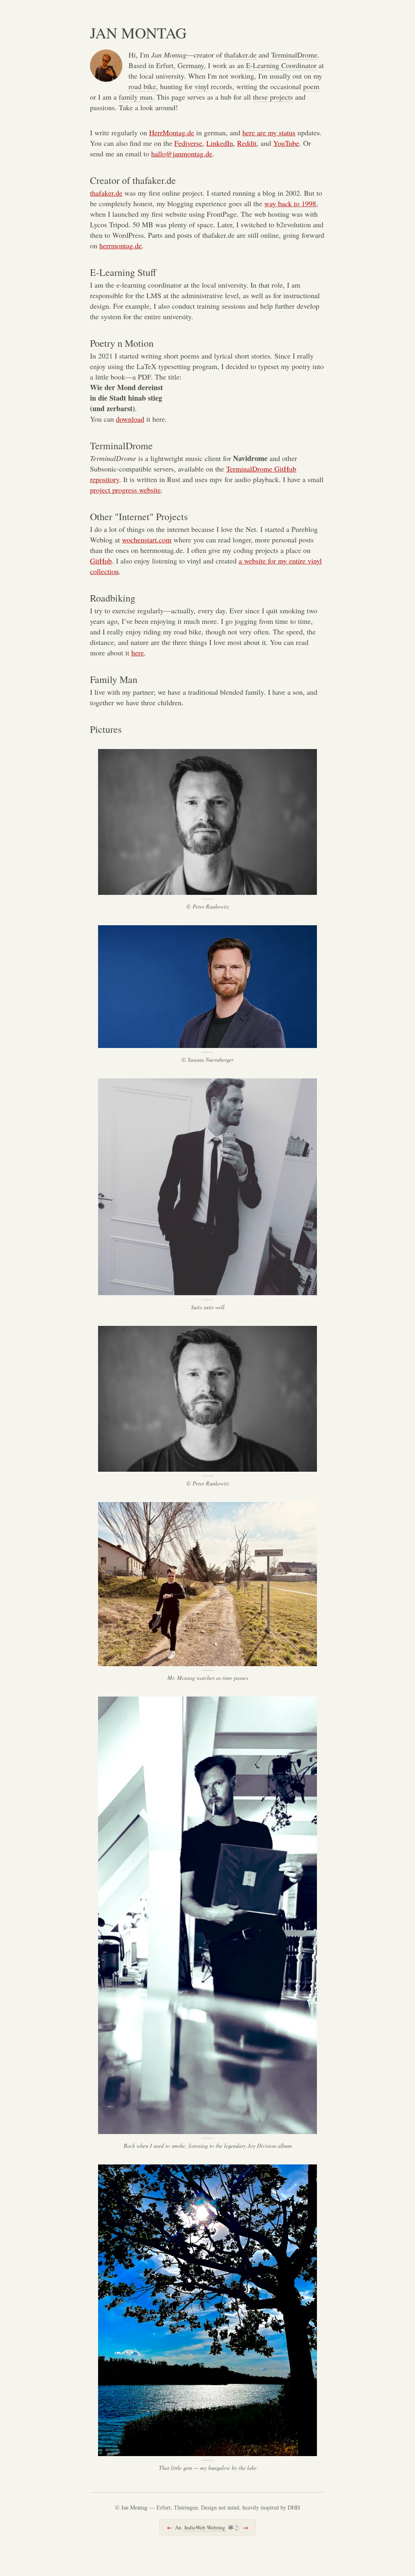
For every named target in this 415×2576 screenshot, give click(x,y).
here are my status (269, 132)
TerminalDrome (294, 55)
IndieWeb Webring (205, 2527)
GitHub (101, 561)
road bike (142, 86)
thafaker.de (240, 55)
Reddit (247, 143)
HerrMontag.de (172, 132)
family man (136, 97)
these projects (273, 97)
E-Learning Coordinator (281, 65)
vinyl (202, 86)
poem (311, 86)
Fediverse (188, 143)
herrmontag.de (121, 245)
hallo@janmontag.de (182, 154)
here (138, 653)
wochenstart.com (147, 540)
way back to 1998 (290, 203)
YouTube (286, 143)
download (130, 419)
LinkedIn (220, 143)
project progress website (125, 490)
